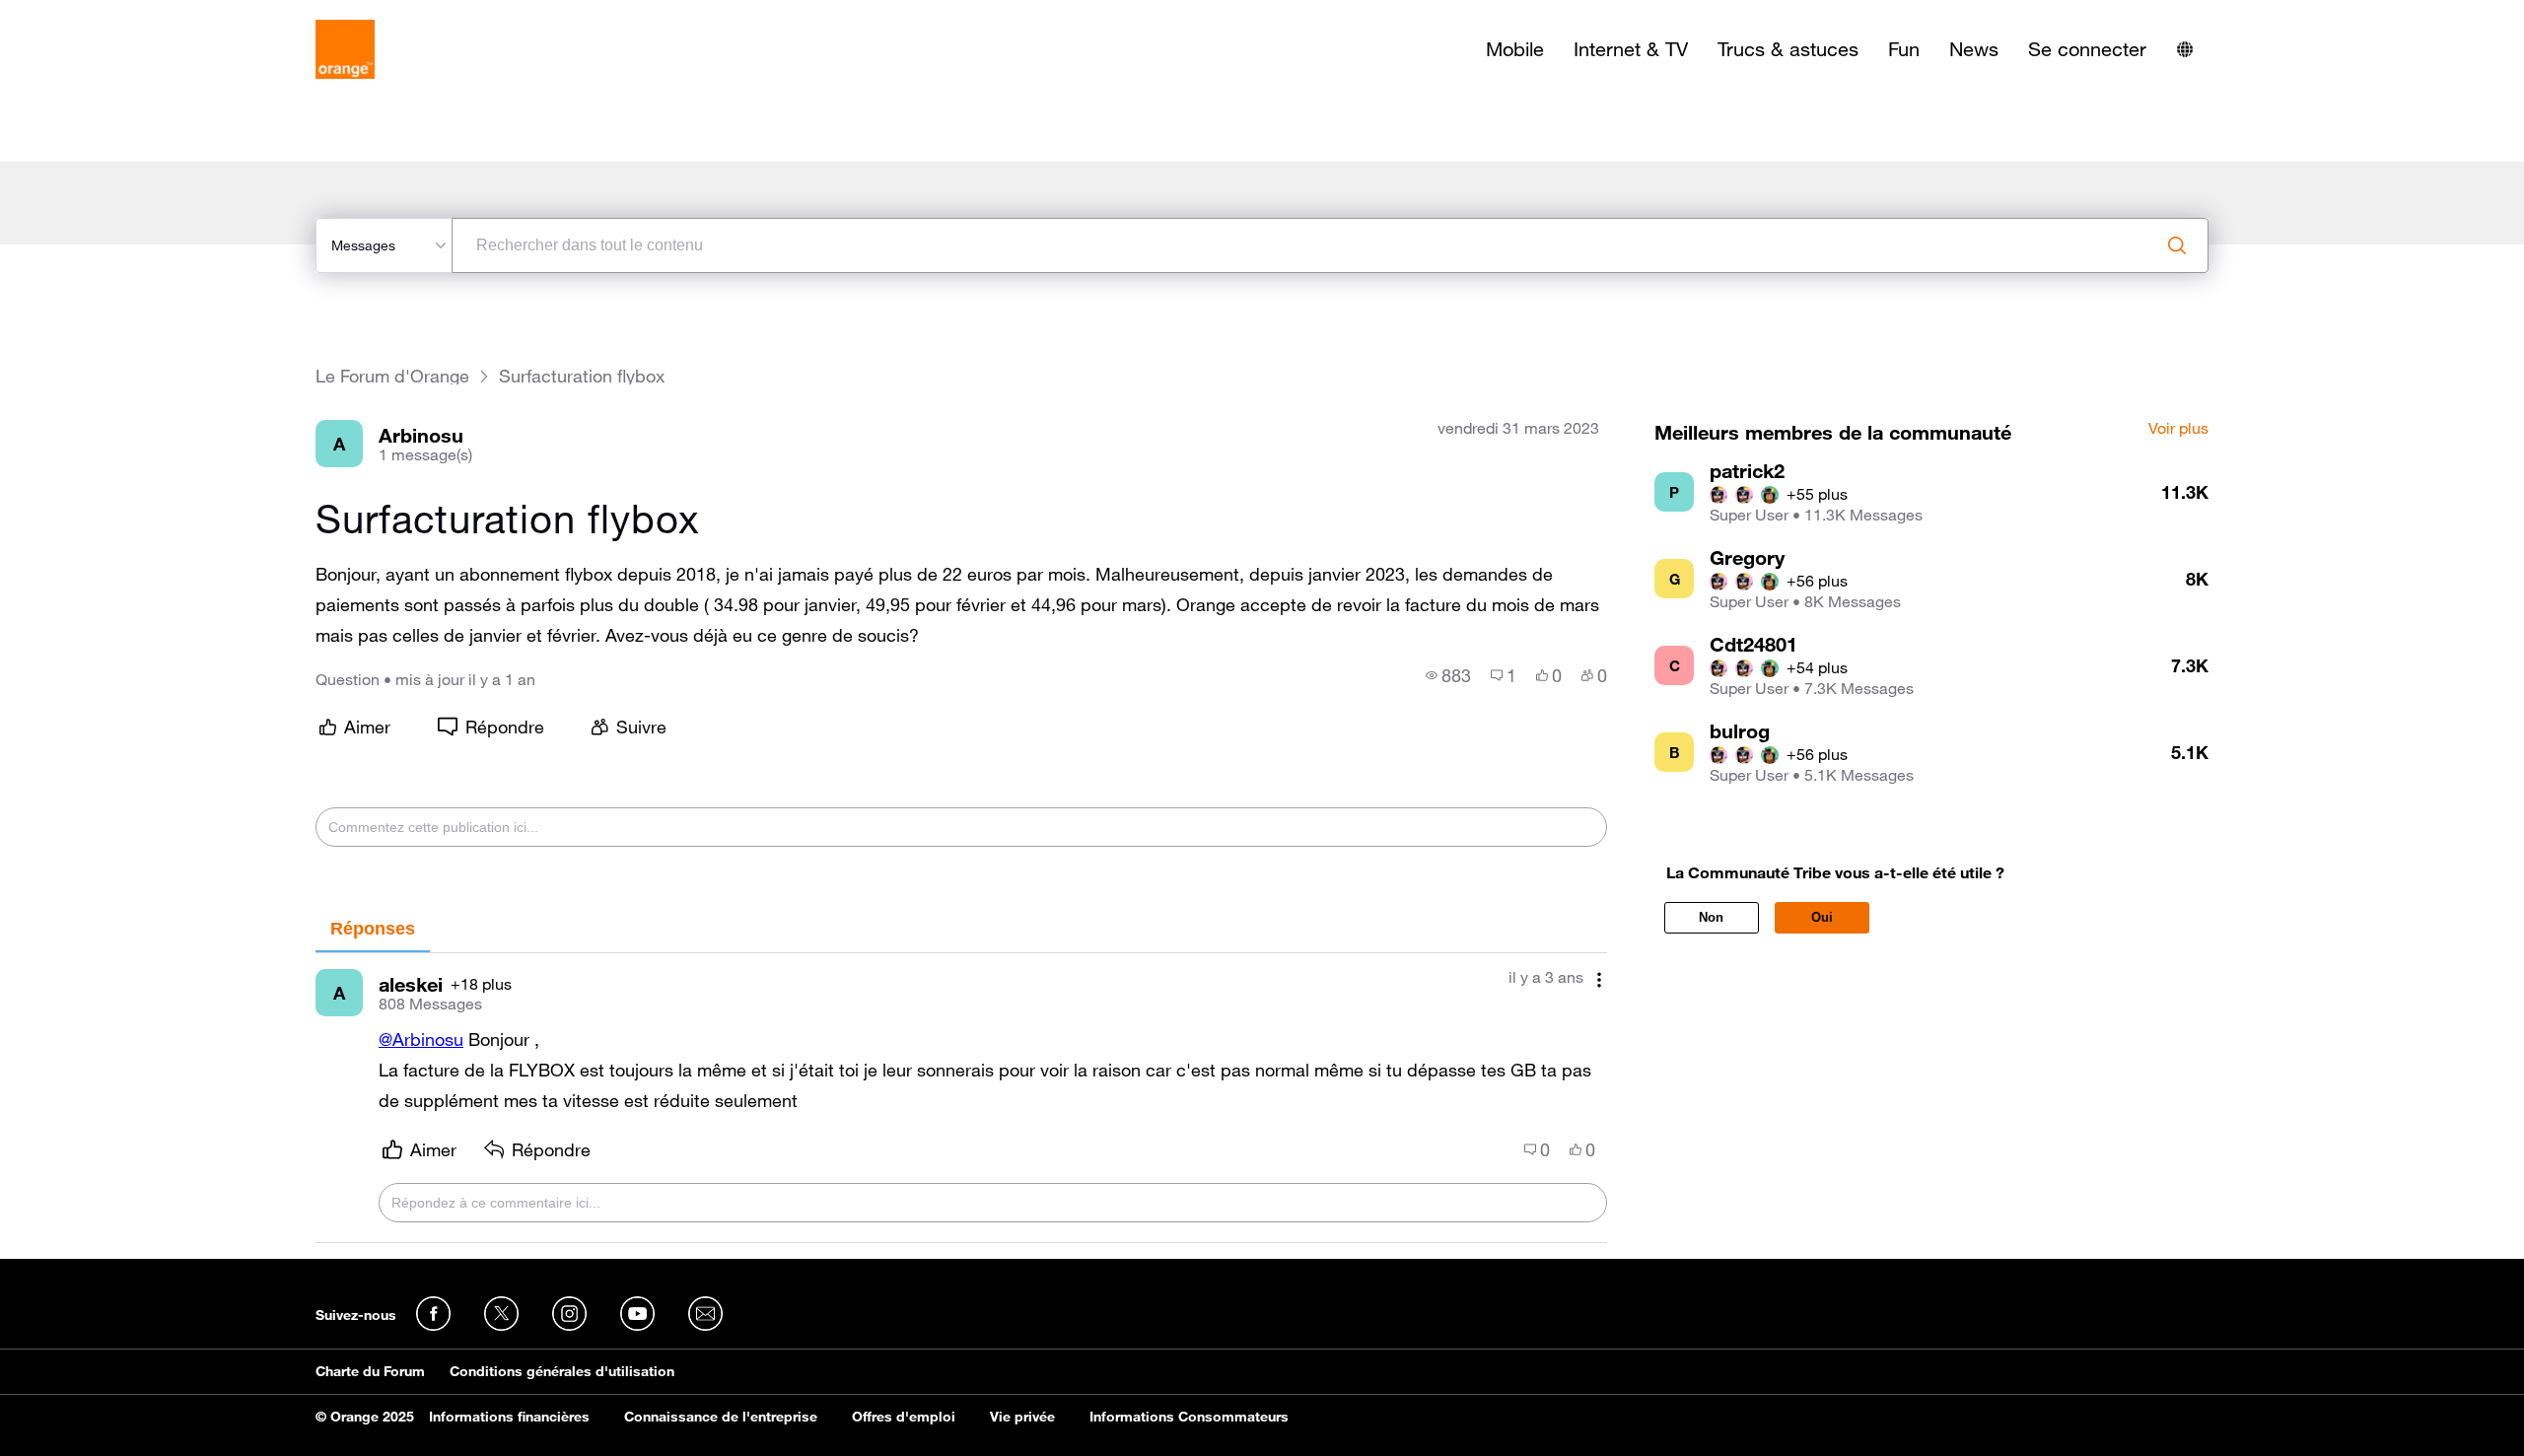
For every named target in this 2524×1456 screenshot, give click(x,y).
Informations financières (509, 1417)
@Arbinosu (421, 1039)
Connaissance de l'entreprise (721, 1417)
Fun (1904, 49)
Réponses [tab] (373, 929)
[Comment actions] (1599, 979)
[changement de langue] (2185, 49)
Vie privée (1022, 1417)
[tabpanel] (961, 1098)
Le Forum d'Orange (392, 376)
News (1974, 49)
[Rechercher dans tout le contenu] (2177, 245)
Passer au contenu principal (105, 15)
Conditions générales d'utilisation (562, 1371)
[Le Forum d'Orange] (345, 49)
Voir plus (2178, 429)
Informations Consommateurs (1189, 1417)
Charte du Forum (370, 1371)
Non (1711, 917)
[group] (1448, 675)
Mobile (1515, 49)
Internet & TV (1631, 49)
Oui (1822, 917)
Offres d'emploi (904, 1417)
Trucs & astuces (1788, 49)
